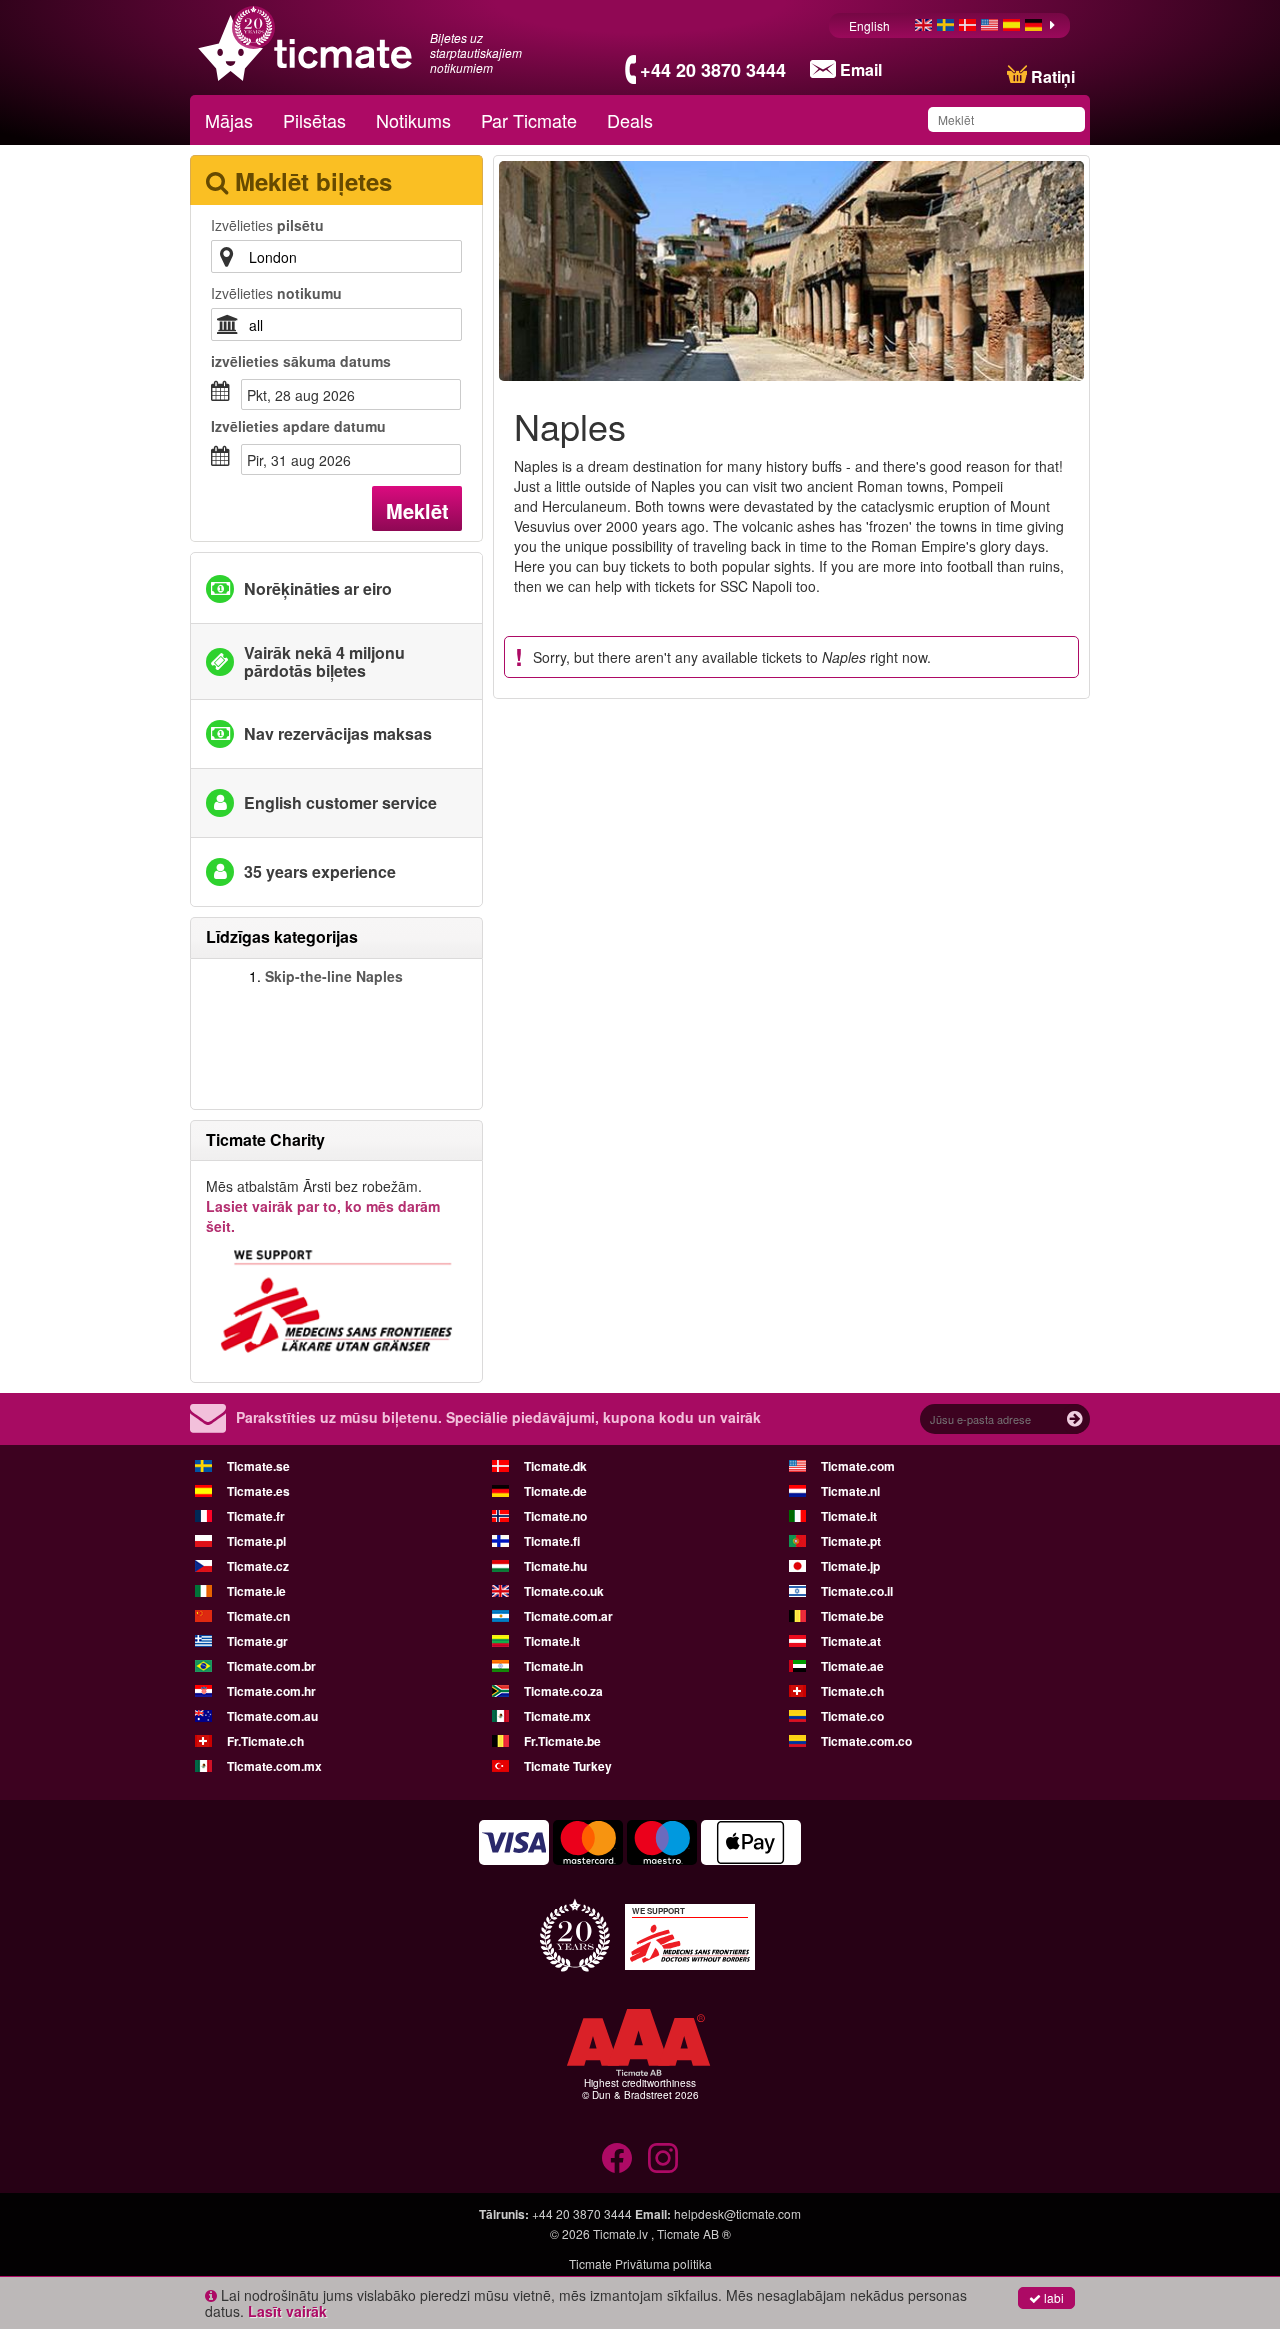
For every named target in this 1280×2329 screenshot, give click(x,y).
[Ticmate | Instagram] (663, 2158)
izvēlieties (301, 361)
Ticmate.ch (852, 1691)
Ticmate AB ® (694, 2233)
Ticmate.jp (850, 1566)
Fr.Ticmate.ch (265, 1741)
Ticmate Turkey (568, 1766)
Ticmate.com (858, 1466)
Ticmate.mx (557, 1716)
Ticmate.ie (256, 1591)
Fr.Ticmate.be (562, 1741)
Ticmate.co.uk (564, 1591)
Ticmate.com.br (271, 1666)
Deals (630, 120)
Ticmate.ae (852, 1666)
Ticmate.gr (257, 1641)
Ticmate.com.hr (271, 1691)
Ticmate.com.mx (274, 1766)
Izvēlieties (267, 225)
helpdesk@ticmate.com (737, 2213)
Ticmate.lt (552, 1641)
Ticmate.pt (851, 1541)
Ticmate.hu (555, 1566)
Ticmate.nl (850, 1491)
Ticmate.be (852, 1616)
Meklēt (417, 510)
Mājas (229, 120)
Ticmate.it (849, 1516)
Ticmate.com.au (272, 1716)
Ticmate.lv (620, 2233)
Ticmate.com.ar (568, 1616)
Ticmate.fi (552, 1541)
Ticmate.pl (256, 1541)
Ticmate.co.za (563, 1691)
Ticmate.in (553, 1666)
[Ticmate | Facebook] (617, 2158)
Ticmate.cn (258, 1616)
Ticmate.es (258, 1491)
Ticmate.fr (256, 1516)
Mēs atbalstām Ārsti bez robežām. (323, 1206)
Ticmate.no (555, 1516)
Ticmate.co (852, 1716)
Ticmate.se (258, 1466)
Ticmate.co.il (857, 1591)
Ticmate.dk (555, 1466)
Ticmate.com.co (866, 1741)
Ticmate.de (555, 1491)
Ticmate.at (851, 1641)
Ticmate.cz (258, 1566)
